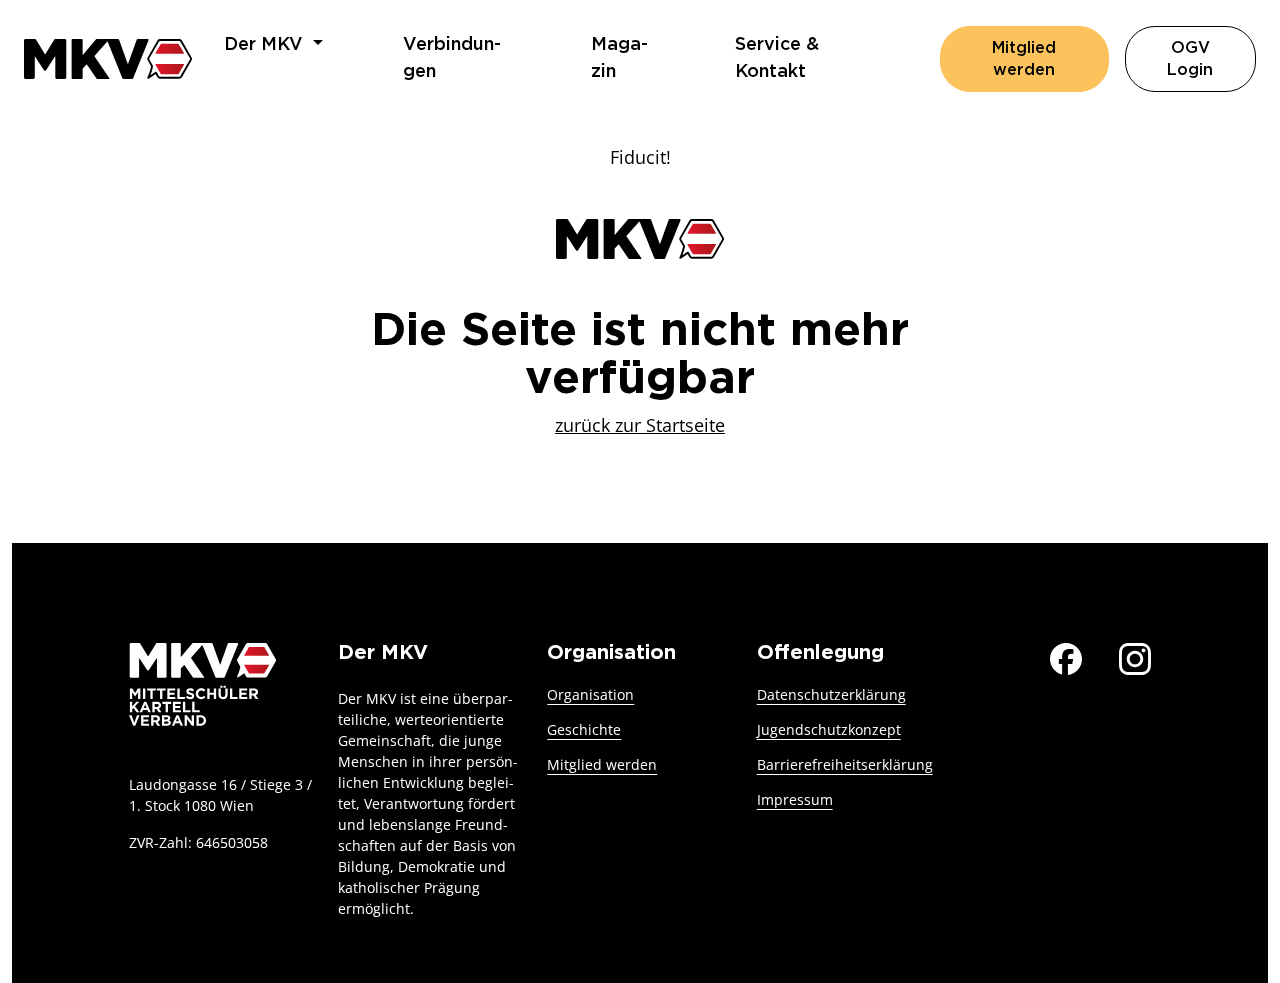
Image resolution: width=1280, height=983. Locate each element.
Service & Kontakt (777, 58)
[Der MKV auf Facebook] (1066, 656)
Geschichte (584, 729)
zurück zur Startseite (640, 425)
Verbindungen (452, 58)
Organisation (590, 694)
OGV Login (1211, 59)
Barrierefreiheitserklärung (845, 764)
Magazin (619, 58)
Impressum (795, 799)
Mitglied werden (1024, 59)
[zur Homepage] (108, 58)
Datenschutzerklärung (831, 694)
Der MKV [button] (266, 45)
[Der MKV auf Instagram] (1135, 656)
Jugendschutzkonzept (829, 729)
